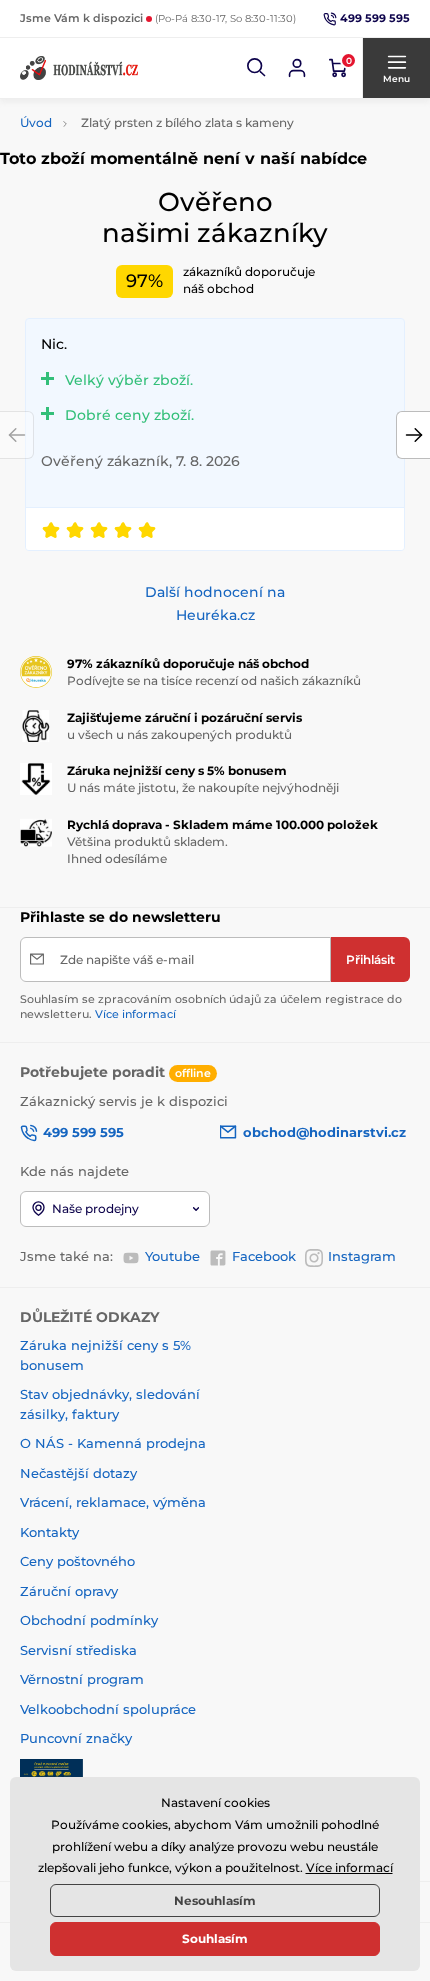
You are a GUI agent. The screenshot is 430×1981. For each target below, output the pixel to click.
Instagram (362, 1256)
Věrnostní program (82, 1679)
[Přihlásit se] (297, 68)
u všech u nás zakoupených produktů (179, 734)
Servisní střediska (78, 1650)
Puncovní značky (76, 1738)
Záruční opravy (69, 1591)
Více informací (135, 1014)
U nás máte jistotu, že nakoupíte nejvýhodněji (203, 787)
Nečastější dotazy (78, 1473)
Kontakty (49, 1532)
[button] (257, 68)
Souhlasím (215, 1938)
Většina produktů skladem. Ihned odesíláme (147, 850)
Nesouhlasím (215, 1900)
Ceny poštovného (77, 1561)
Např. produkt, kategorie (149, 122)
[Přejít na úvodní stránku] (80, 68)
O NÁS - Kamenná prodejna (113, 1443)
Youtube (172, 1256)
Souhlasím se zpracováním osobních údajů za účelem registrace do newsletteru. (211, 1006)
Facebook (264, 1256)
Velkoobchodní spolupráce (108, 1709)
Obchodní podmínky (89, 1620)
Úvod (36, 122)
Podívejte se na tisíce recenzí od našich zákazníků (214, 680)
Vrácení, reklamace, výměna (113, 1502)
